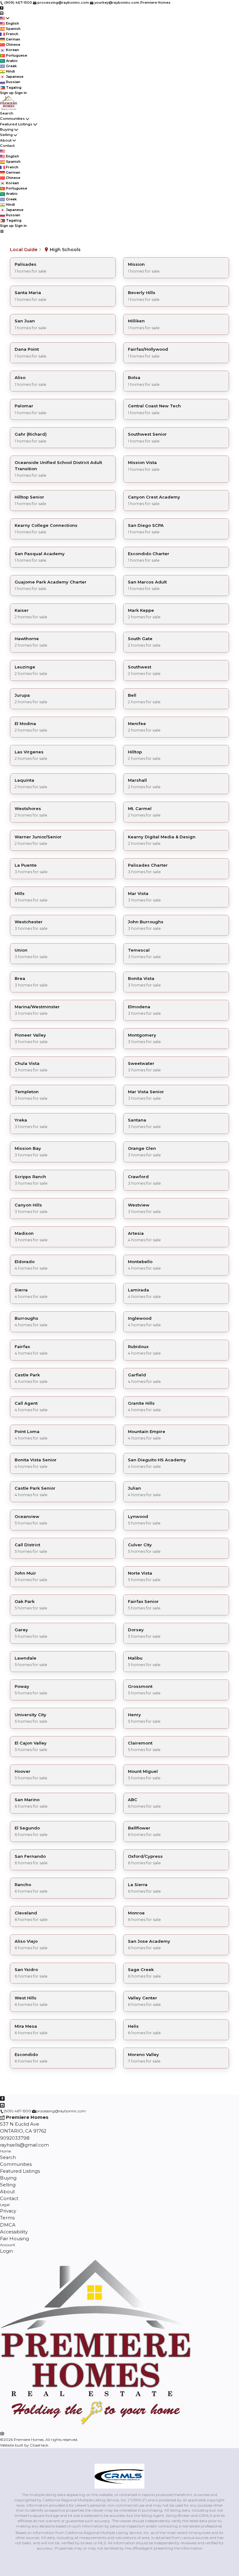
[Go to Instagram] (2, 13)
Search (7, 113)
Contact (7, 146)
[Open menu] (2, 231)
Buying (7, 129)
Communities (12, 119)
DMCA (8, 2225)
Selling (6, 135)
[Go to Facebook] (2, 8)
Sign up (7, 93)
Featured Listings (16, 124)
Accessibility (14, 2232)
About (6, 140)
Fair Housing (14, 2239)
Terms (7, 2218)
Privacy (8, 2211)
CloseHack (39, 2445)
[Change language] (5, 18)
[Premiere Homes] (97, 2427)
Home (5, 2151)
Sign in (21, 93)
